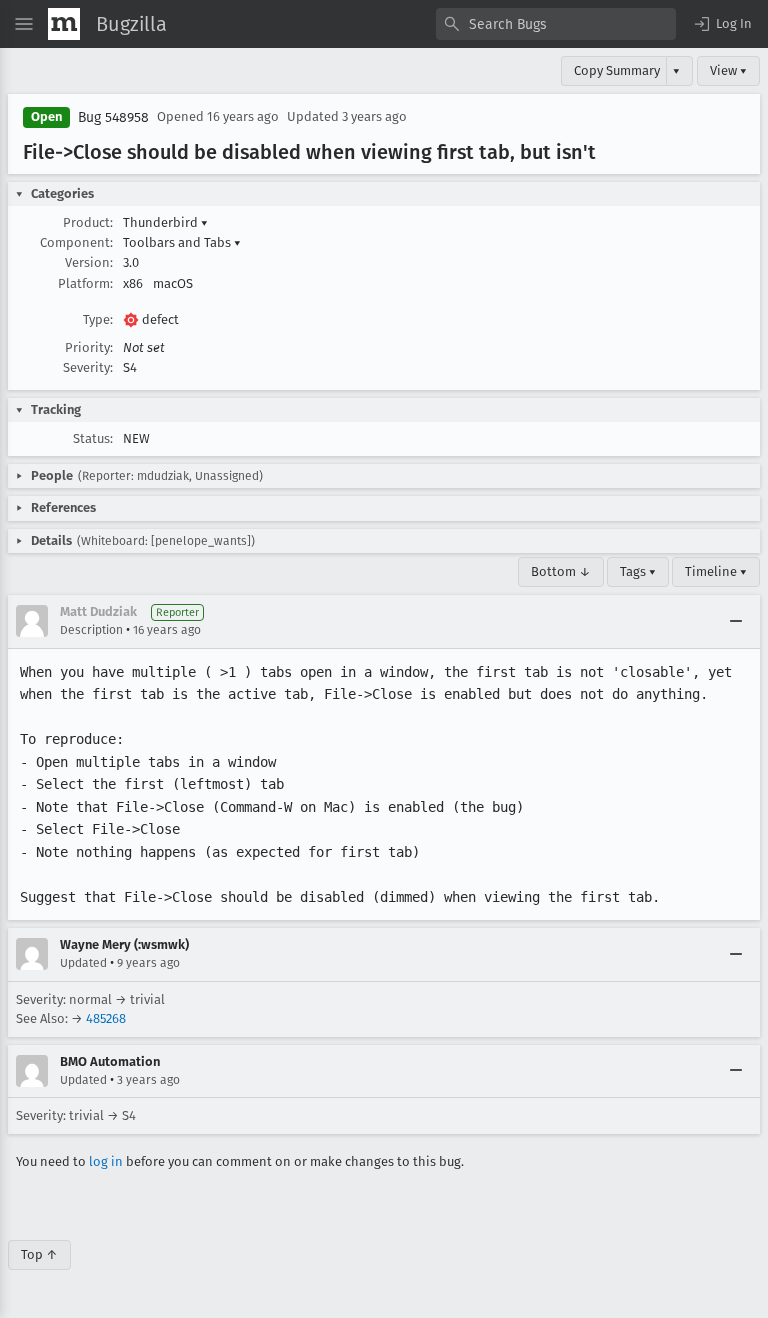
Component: (76, 242)
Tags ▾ (638, 571)
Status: (93, 438)
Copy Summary (617, 70)
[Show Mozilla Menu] (64, 24)
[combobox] (556, 24)
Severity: (88, 367)
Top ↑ (39, 1254)
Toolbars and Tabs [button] (182, 242)
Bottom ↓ (561, 571)
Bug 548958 (113, 117)
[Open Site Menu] (24, 24)
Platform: (85, 283)
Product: (88, 222)
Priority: (89, 347)
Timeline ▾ (716, 571)
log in (106, 1161)
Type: (98, 319)
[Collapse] (736, 621)
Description (91, 630)
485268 (106, 1018)
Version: (89, 262)
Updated (83, 963)
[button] (722, 24)
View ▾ (728, 70)
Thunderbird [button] (165, 222)
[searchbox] (556, 24)
